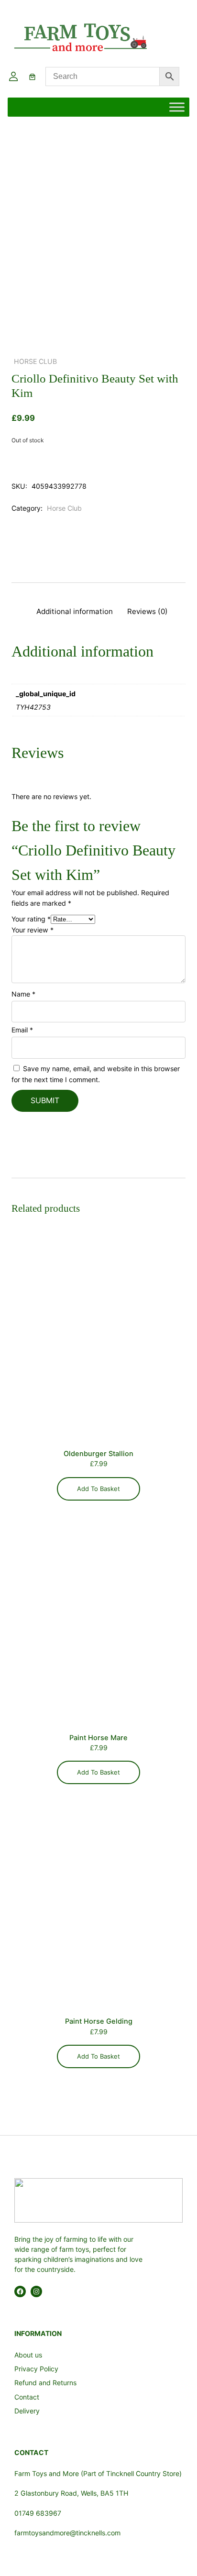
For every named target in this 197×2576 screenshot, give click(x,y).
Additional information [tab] (75, 611)
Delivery (27, 2411)
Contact (27, 2397)
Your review (33, 930)
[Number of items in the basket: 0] (32, 77)
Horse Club (35, 361)
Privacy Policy (36, 2369)
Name (23, 994)
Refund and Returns (45, 2383)
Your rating (31, 919)
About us (28, 2355)
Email (22, 1030)
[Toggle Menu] (177, 107)
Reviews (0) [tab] (148, 611)
